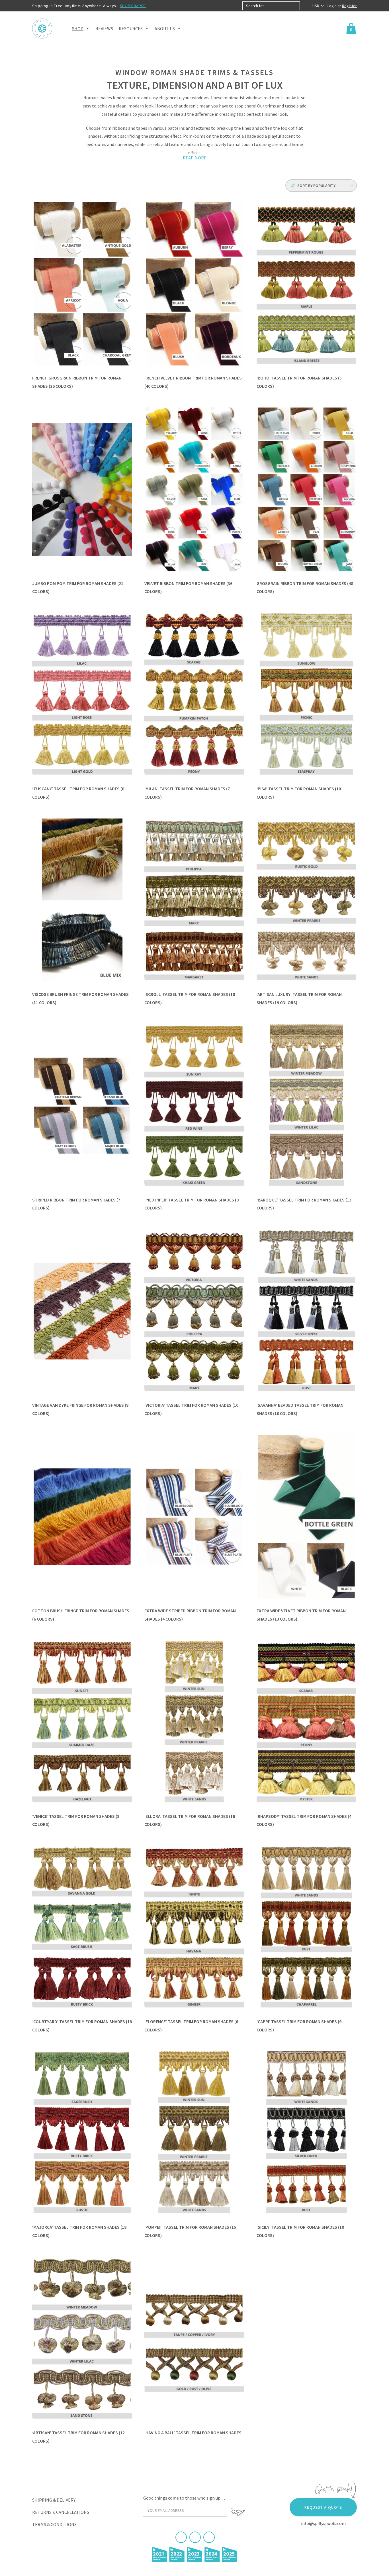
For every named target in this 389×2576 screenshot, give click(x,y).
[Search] (305, 6)
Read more (195, 158)
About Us (165, 29)
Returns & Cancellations (61, 2512)
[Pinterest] (195, 2537)
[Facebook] (181, 2537)
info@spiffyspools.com (323, 2523)
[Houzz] (209, 2537)
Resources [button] (131, 29)
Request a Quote (323, 2507)
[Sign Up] (238, 2512)
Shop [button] (78, 29)
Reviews (104, 29)
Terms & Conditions (54, 2524)
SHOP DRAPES (133, 6)
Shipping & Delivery (54, 2500)
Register (349, 6)
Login (332, 6)
